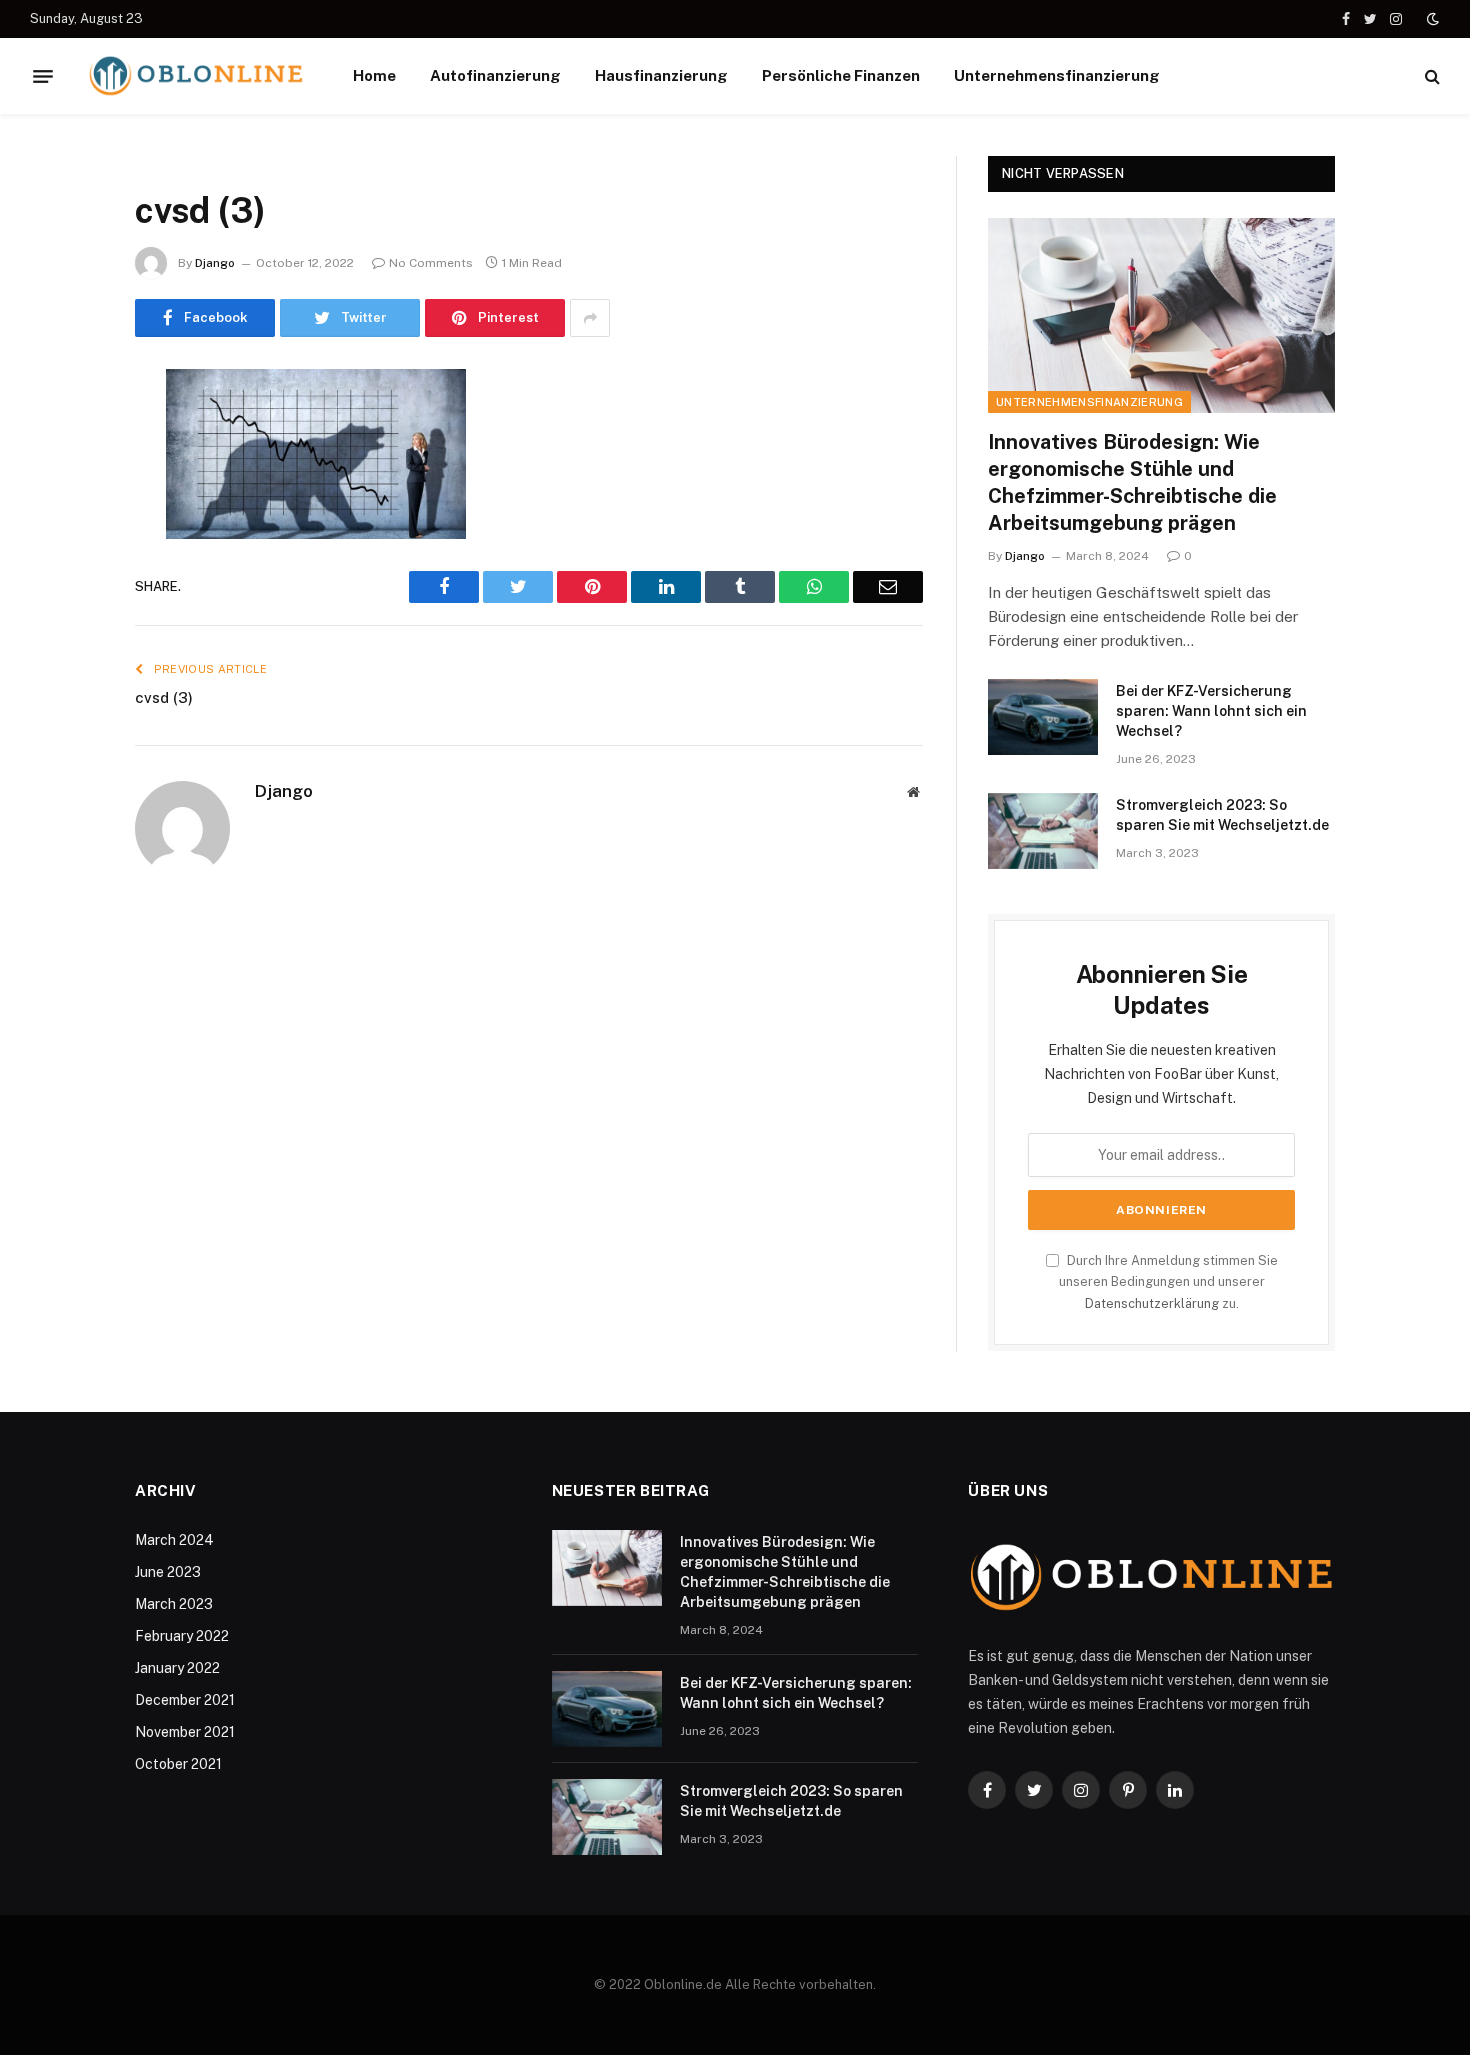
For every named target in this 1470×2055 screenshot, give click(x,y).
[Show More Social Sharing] (590, 318)
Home (374, 75)
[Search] (1430, 76)
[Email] (65, 640)
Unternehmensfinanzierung (1057, 75)
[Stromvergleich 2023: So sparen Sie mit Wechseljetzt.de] (1043, 831)
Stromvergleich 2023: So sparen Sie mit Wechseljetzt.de (1222, 815)
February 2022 (182, 1636)
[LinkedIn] (65, 538)
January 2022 (177, 1668)
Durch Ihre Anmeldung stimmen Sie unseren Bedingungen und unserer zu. (1168, 1282)
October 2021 (178, 1764)
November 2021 (185, 1732)
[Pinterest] (65, 589)
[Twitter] (65, 487)
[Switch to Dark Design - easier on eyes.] (1431, 19)
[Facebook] (65, 436)
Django (215, 263)
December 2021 (185, 1700)
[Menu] (43, 76)
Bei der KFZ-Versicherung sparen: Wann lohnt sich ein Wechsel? (1211, 711)
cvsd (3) (164, 697)
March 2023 (174, 1604)
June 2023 (168, 1572)
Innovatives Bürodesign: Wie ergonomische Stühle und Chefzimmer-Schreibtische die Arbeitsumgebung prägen (1132, 483)
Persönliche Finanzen (841, 75)
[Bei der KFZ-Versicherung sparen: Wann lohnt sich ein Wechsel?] (1043, 717)
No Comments (431, 263)
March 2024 (174, 1540)
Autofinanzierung (495, 75)
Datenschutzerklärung (1152, 1303)
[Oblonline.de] (196, 76)
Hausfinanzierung (661, 75)
